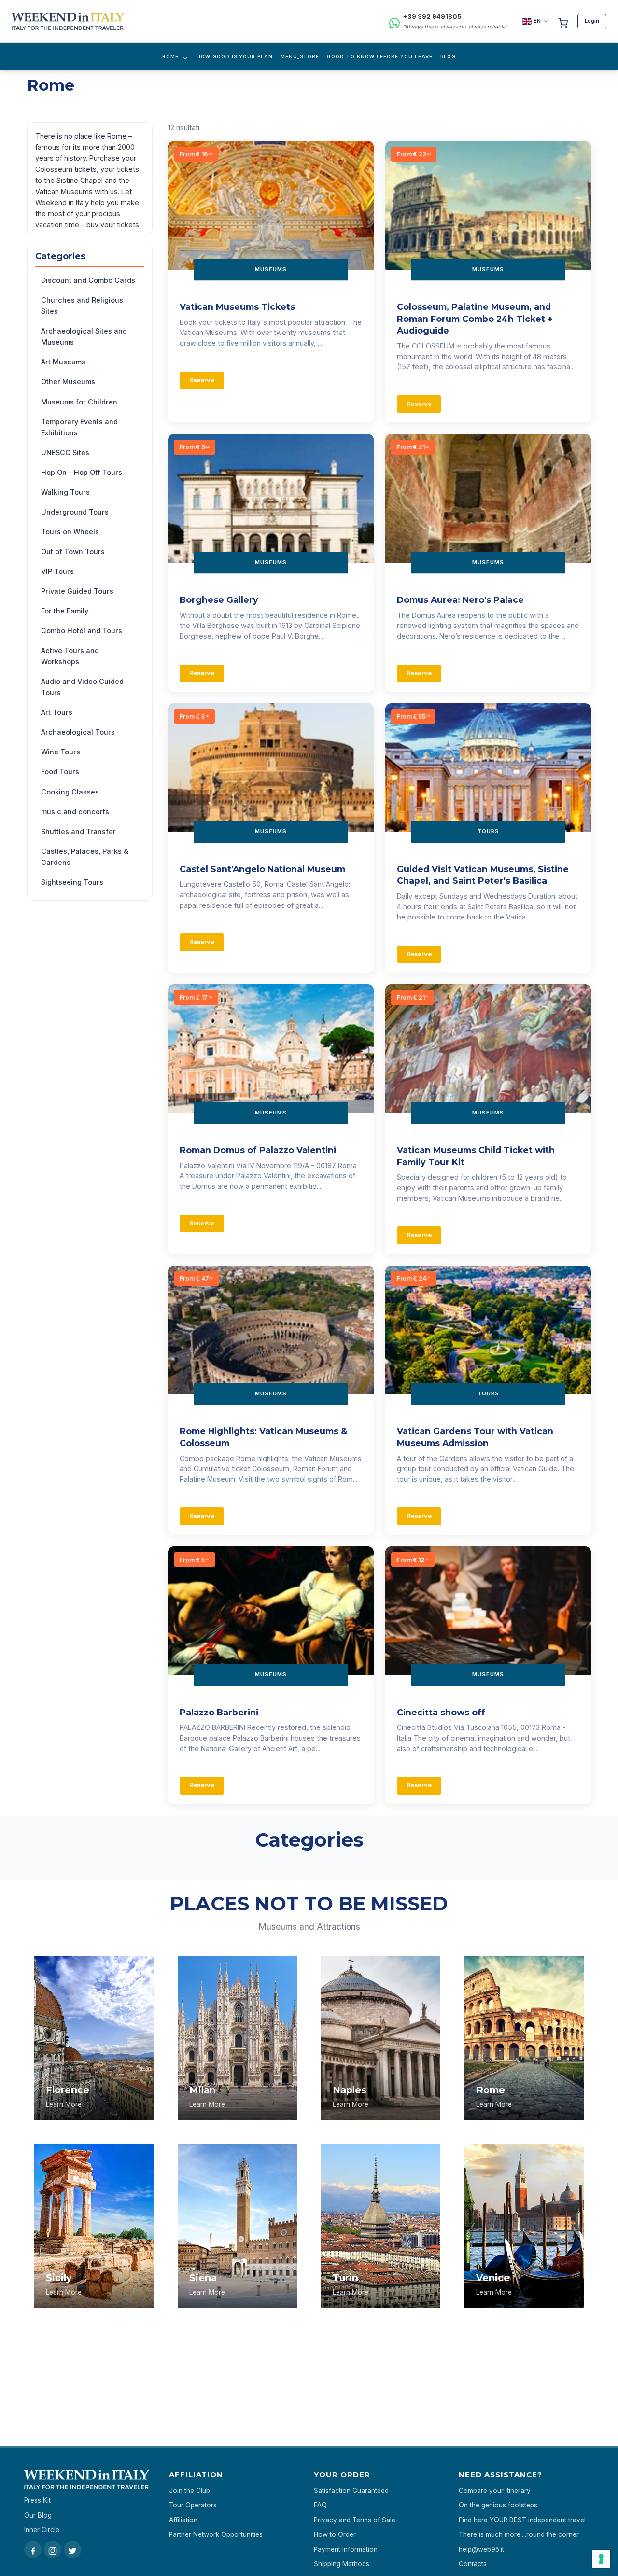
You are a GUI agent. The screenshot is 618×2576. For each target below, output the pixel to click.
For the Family (65, 611)
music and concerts (75, 812)
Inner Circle (42, 2530)
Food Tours (60, 772)
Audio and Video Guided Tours (82, 687)
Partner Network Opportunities (216, 2534)
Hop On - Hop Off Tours (82, 472)
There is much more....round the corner (519, 2534)
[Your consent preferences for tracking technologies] (601, 2559)
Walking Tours (65, 492)
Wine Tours (61, 752)
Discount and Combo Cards (88, 280)
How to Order (335, 2534)
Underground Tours (75, 512)
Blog (448, 56)
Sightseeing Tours (72, 882)
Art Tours (57, 712)
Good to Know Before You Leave (380, 56)
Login (592, 21)
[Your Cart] (563, 21)
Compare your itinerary (495, 2491)
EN (537, 21)
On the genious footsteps (498, 2505)
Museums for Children (79, 402)
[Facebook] (33, 2549)
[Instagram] (53, 2549)
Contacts (473, 2564)
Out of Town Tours (73, 551)
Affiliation (183, 2520)
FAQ (320, 2505)
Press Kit (37, 2500)
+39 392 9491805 (432, 16)
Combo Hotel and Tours (82, 631)
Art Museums (63, 362)
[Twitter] (72, 2549)
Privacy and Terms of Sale (355, 2520)
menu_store (300, 56)
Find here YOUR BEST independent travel (522, 2520)
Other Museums (68, 382)
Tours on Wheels (70, 532)
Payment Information (346, 2549)
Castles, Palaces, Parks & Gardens (85, 857)
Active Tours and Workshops (70, 656)
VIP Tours (57, 571)
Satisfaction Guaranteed (351, 2491)
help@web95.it (481, 2549)
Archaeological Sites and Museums (84, 336)
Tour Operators (193, 2505)
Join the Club (190, 2491)
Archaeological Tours (78, 732)
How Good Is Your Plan (235, 56)
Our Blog (38, 2515)
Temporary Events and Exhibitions (79, 427)
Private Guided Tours (77, 591)
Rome (170, 56)
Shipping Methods (342, 2564)
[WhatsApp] (394, 21)
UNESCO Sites (65, 453)
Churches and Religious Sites (82, 306)
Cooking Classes (70, 792)
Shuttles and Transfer (78, 831)
